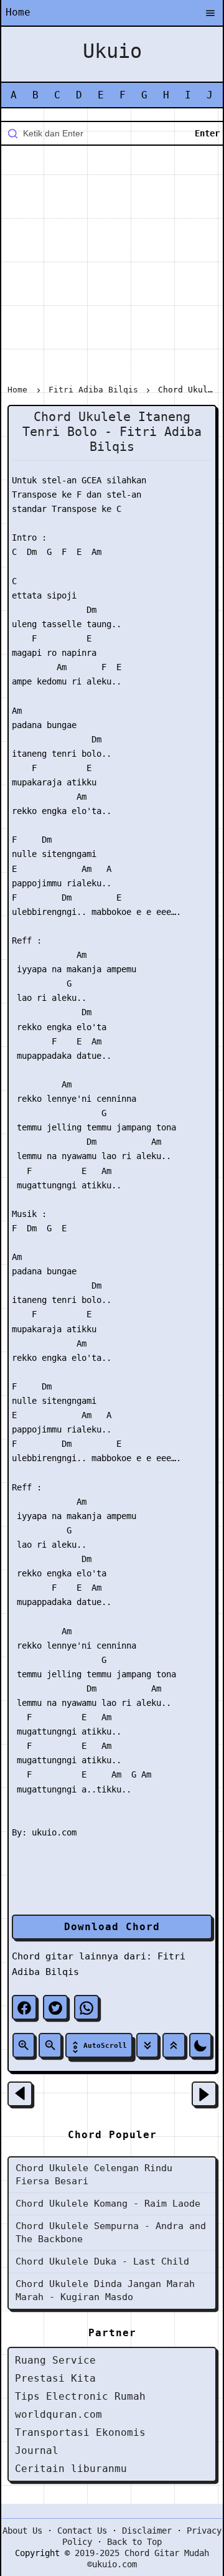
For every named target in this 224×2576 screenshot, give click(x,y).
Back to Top (134, 2542)
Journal (37, 2451)
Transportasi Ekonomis (80, 2432)
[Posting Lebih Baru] (20, 2094)
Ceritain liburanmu (71, 2469)
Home (18, 12)
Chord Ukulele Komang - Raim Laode (108, 2204)
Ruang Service (55, 2360)
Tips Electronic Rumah (80, 2396)
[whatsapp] (86, 2007)
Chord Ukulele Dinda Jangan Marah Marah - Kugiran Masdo (105, 2290)
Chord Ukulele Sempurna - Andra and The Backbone (111, 2233)
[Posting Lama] (204, 2094)
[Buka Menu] (210, 14)
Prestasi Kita (55, 2378)
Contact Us (82, 2531)
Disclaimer (147, 2531)
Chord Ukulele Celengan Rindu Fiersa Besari (94, 2175)
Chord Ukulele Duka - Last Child (102, 2261)
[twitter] (55, 2007)
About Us (22, 2531)
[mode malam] (200, 2045)
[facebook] (24, 2007)
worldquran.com (58, 2414)
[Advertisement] (112, 267)
